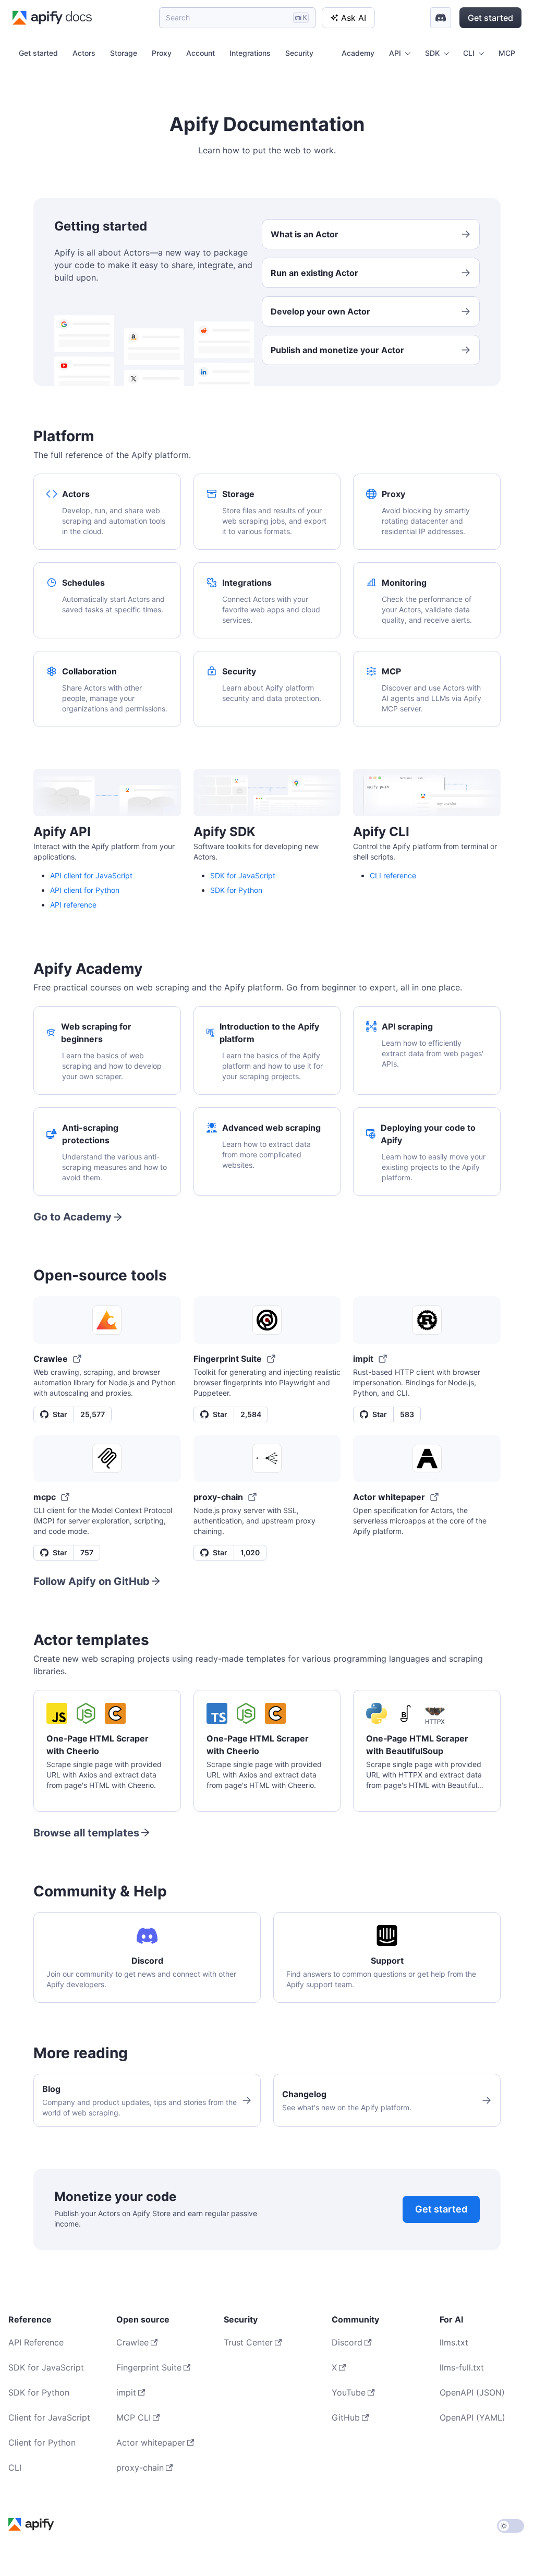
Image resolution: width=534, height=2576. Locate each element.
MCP (507, 53)
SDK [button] (432, 53)
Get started (490, 18)
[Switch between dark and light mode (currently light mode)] (511, 2526)
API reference (73, 905)
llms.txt (454, 2342)
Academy (358, 53)
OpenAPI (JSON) (472, 2392)
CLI (15, 2468)
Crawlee (132, 2342)
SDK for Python (236, 890)
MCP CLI (133, 2417)
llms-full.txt (462, 2367)
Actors (84, 53)
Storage (124, 53)
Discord (347, 2342)
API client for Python (85, 890)
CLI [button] (469, 53)
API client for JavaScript (91, 875)
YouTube (349, 2392)
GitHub (346, 2417)
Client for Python (42, 2442)
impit (126, 2392)
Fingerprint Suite (149, 2367)
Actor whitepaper (151, 2442)
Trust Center (248, 2342)
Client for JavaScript (49, 2417)
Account (201, 53)
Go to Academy (72, 1217)
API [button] (395, 53)
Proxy (162, 53)
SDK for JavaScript (243, 875)
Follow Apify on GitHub (92, 1581)
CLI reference (393, 875)
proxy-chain (140, 2468)
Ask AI (354, 18)
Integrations (250, 53)
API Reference (36, 2342)
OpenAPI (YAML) (472, 2417)
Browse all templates (86, 1833)
